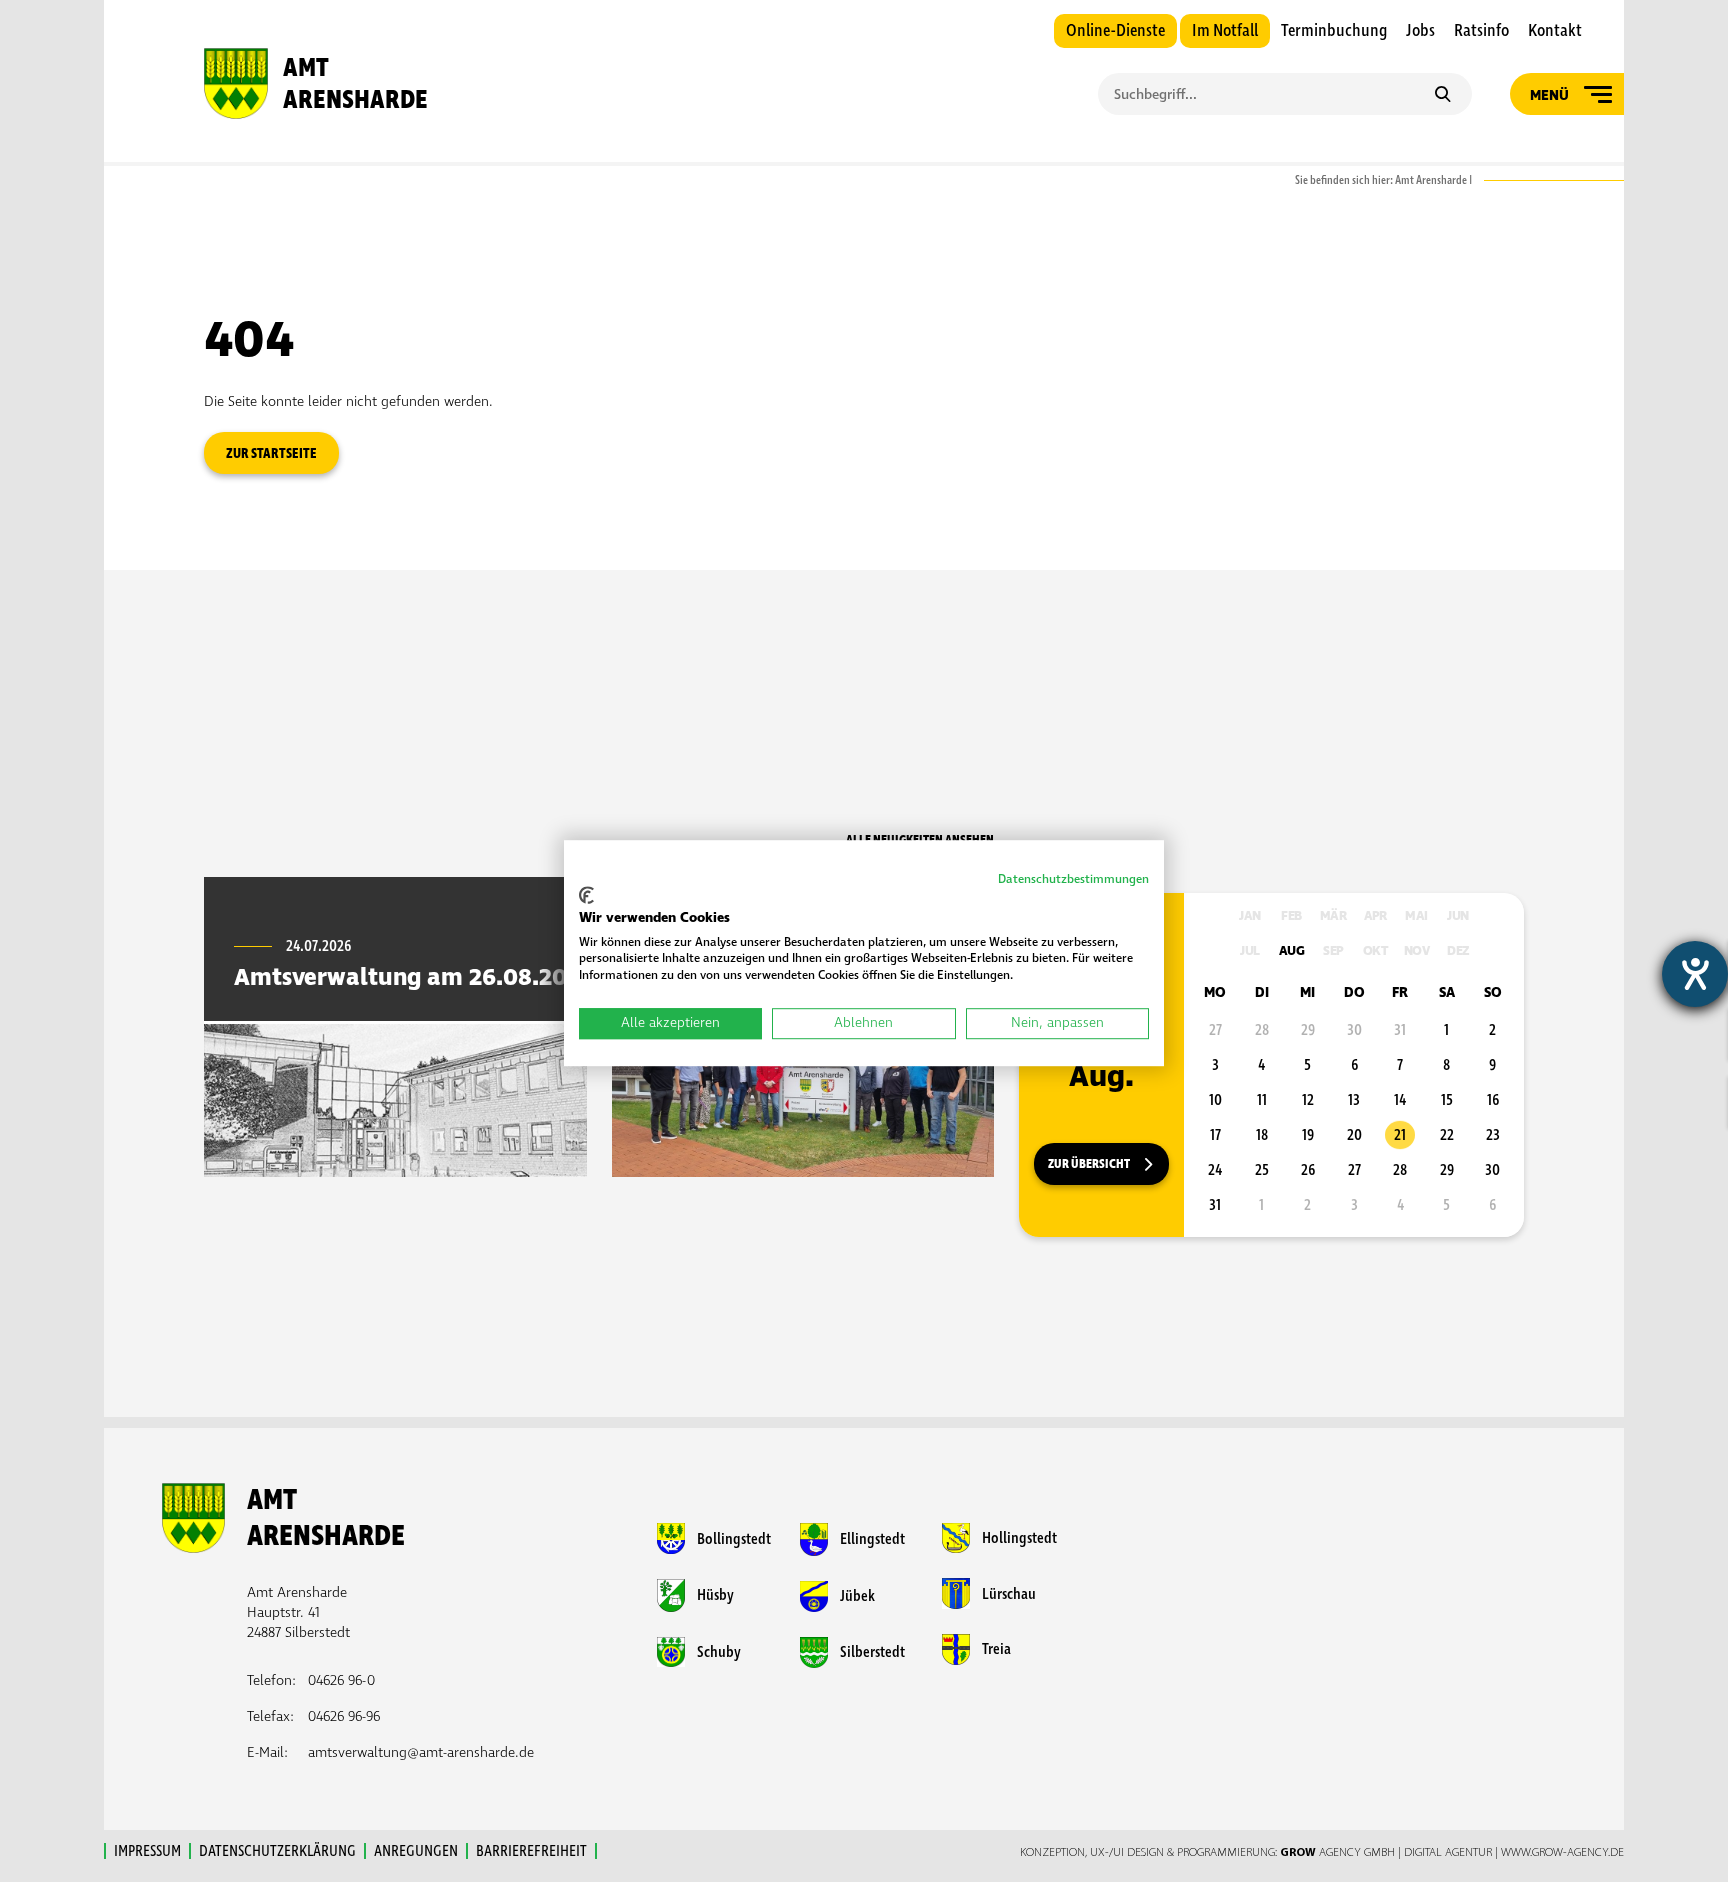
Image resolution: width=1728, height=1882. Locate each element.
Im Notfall (1225, 31)
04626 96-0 (341, 1680)
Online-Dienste (1115, 31)
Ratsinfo (1481, 31)
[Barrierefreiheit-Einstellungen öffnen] (1695, 974)
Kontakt (1555, 31)
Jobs (1420, 31)
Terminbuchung (1334, 31)
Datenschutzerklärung (277, 1851)
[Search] (1442, 96)
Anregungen (416, 1851)
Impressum (147, 1851)
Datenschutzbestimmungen (1073, 879)
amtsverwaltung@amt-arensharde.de (421, 1752)
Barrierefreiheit (531, 1851)
